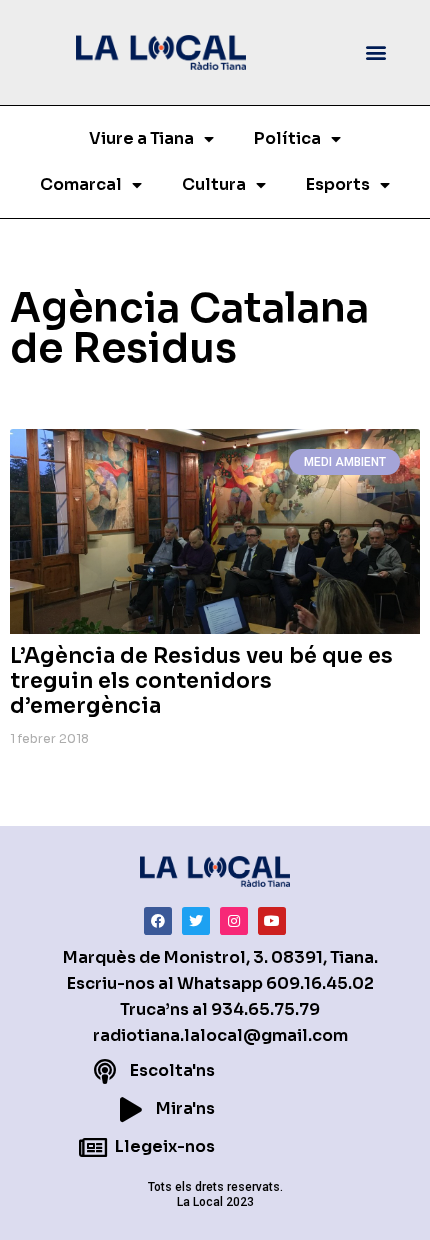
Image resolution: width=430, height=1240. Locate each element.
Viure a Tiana (141, 138)
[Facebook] (158, 921)
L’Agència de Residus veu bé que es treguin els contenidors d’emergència (201, 681)
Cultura (214, 184)
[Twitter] (196, 921)
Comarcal (81, 184)
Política (287, 138)
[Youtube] (272, 921)
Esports (338, 184)
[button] (376, 52)
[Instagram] (234, 921)
